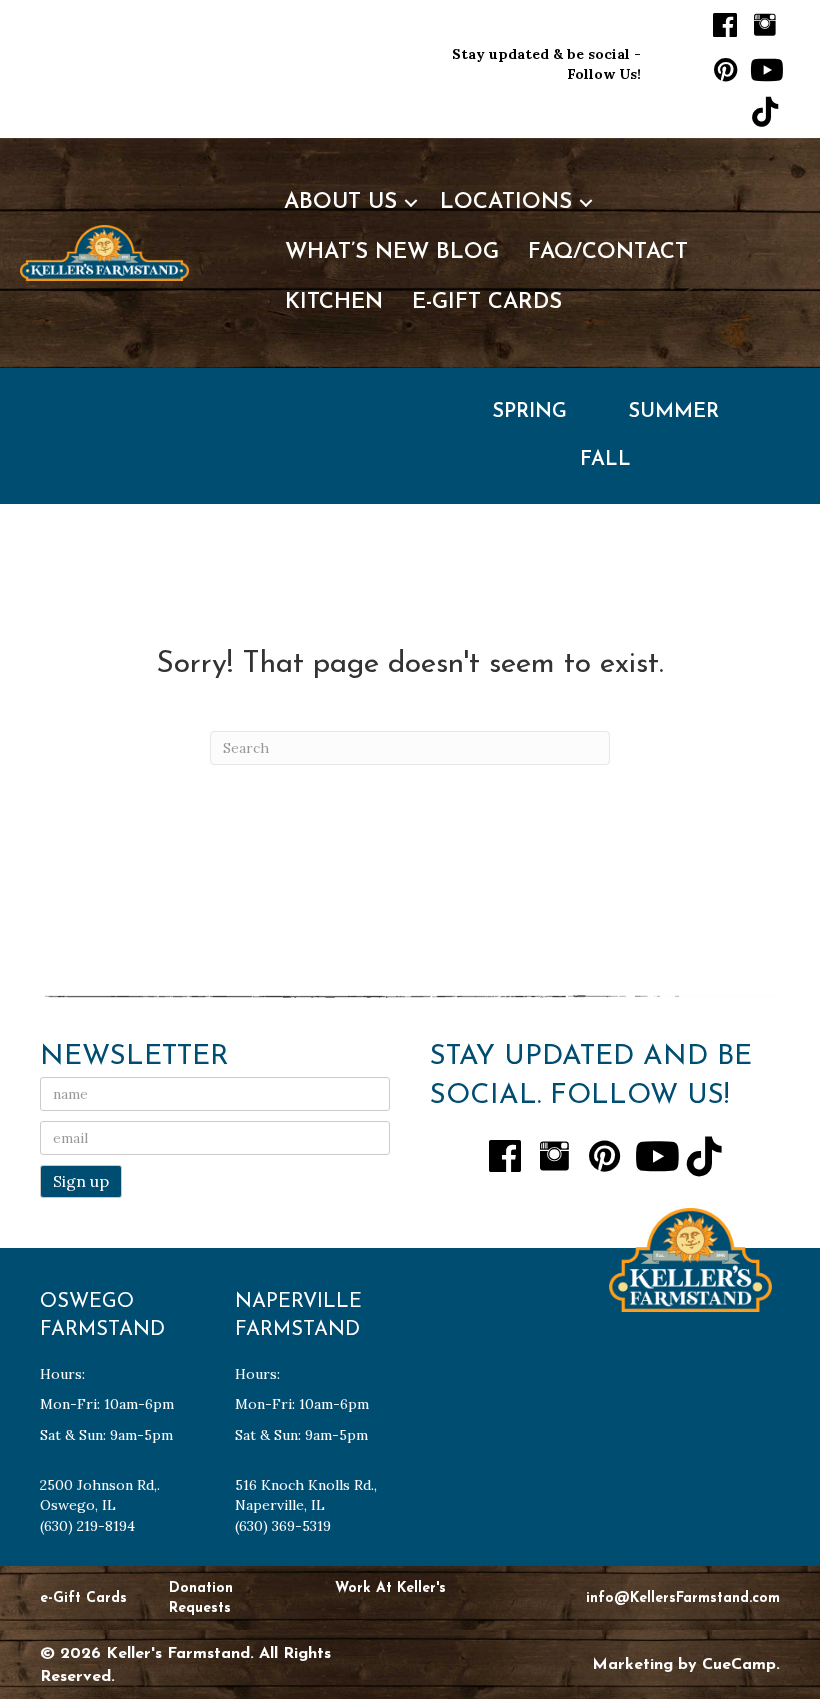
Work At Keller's (390, 1588)
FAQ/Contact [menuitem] (608, 252)
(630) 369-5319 (283, 1526)
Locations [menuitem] (506, 202)
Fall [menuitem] (605, 460)
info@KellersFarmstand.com (683, 1598)
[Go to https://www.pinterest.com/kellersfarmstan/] (725, 70)
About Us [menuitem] (340, 202)
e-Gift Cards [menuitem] (487, 302)
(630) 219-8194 (87, 1526)
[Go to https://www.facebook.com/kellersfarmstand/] (725, 27)
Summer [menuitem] (673, 412)
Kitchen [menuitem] (334, 302)
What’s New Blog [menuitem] (392, 252)
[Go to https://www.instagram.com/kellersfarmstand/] (765, 25)
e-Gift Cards (83, 1598)
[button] (411, 203)
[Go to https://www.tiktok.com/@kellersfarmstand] (765, 112)
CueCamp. (741, 1665)
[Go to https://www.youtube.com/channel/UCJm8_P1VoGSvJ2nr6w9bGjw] (765, 70)
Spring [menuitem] (529, 412)
